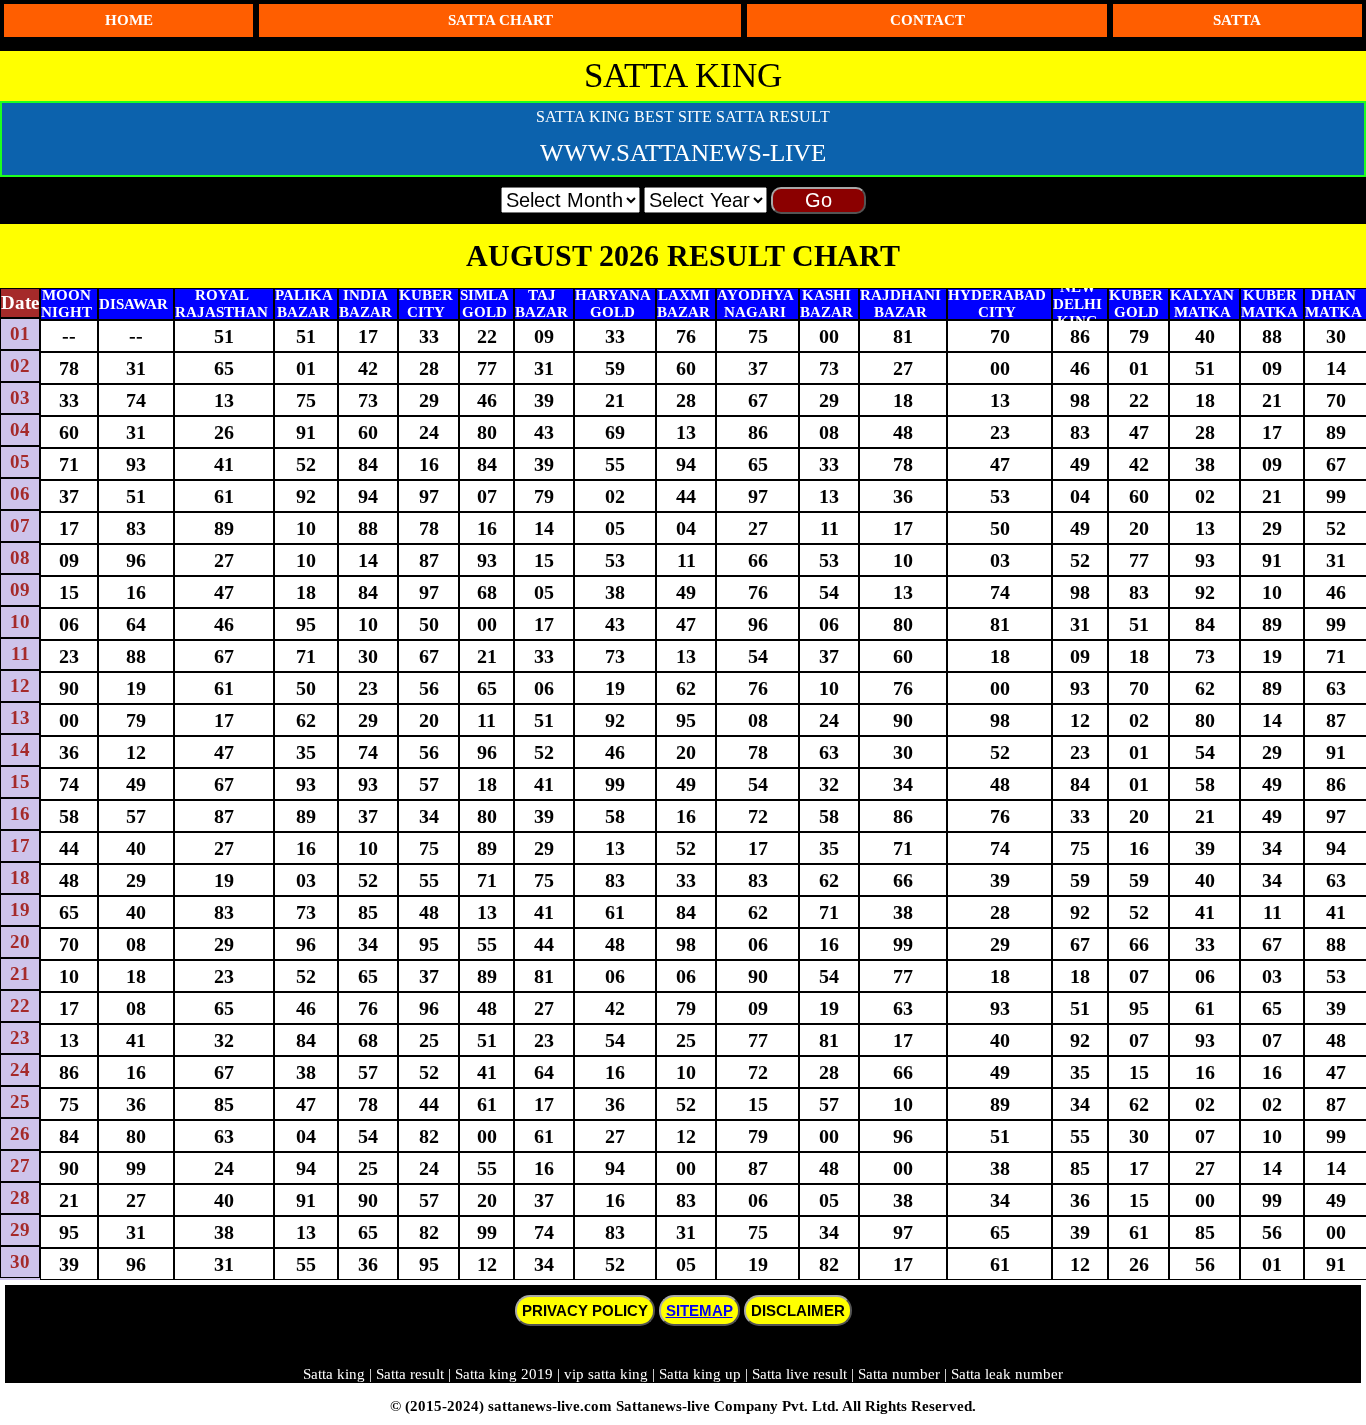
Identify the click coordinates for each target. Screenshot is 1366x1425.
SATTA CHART (500, 20)
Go (818, 200)
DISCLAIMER (798, 1310)
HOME (129, 20)
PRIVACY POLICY (585, 1310)
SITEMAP (699, 1310)
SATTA (1237, 20)
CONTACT (927, 20)
